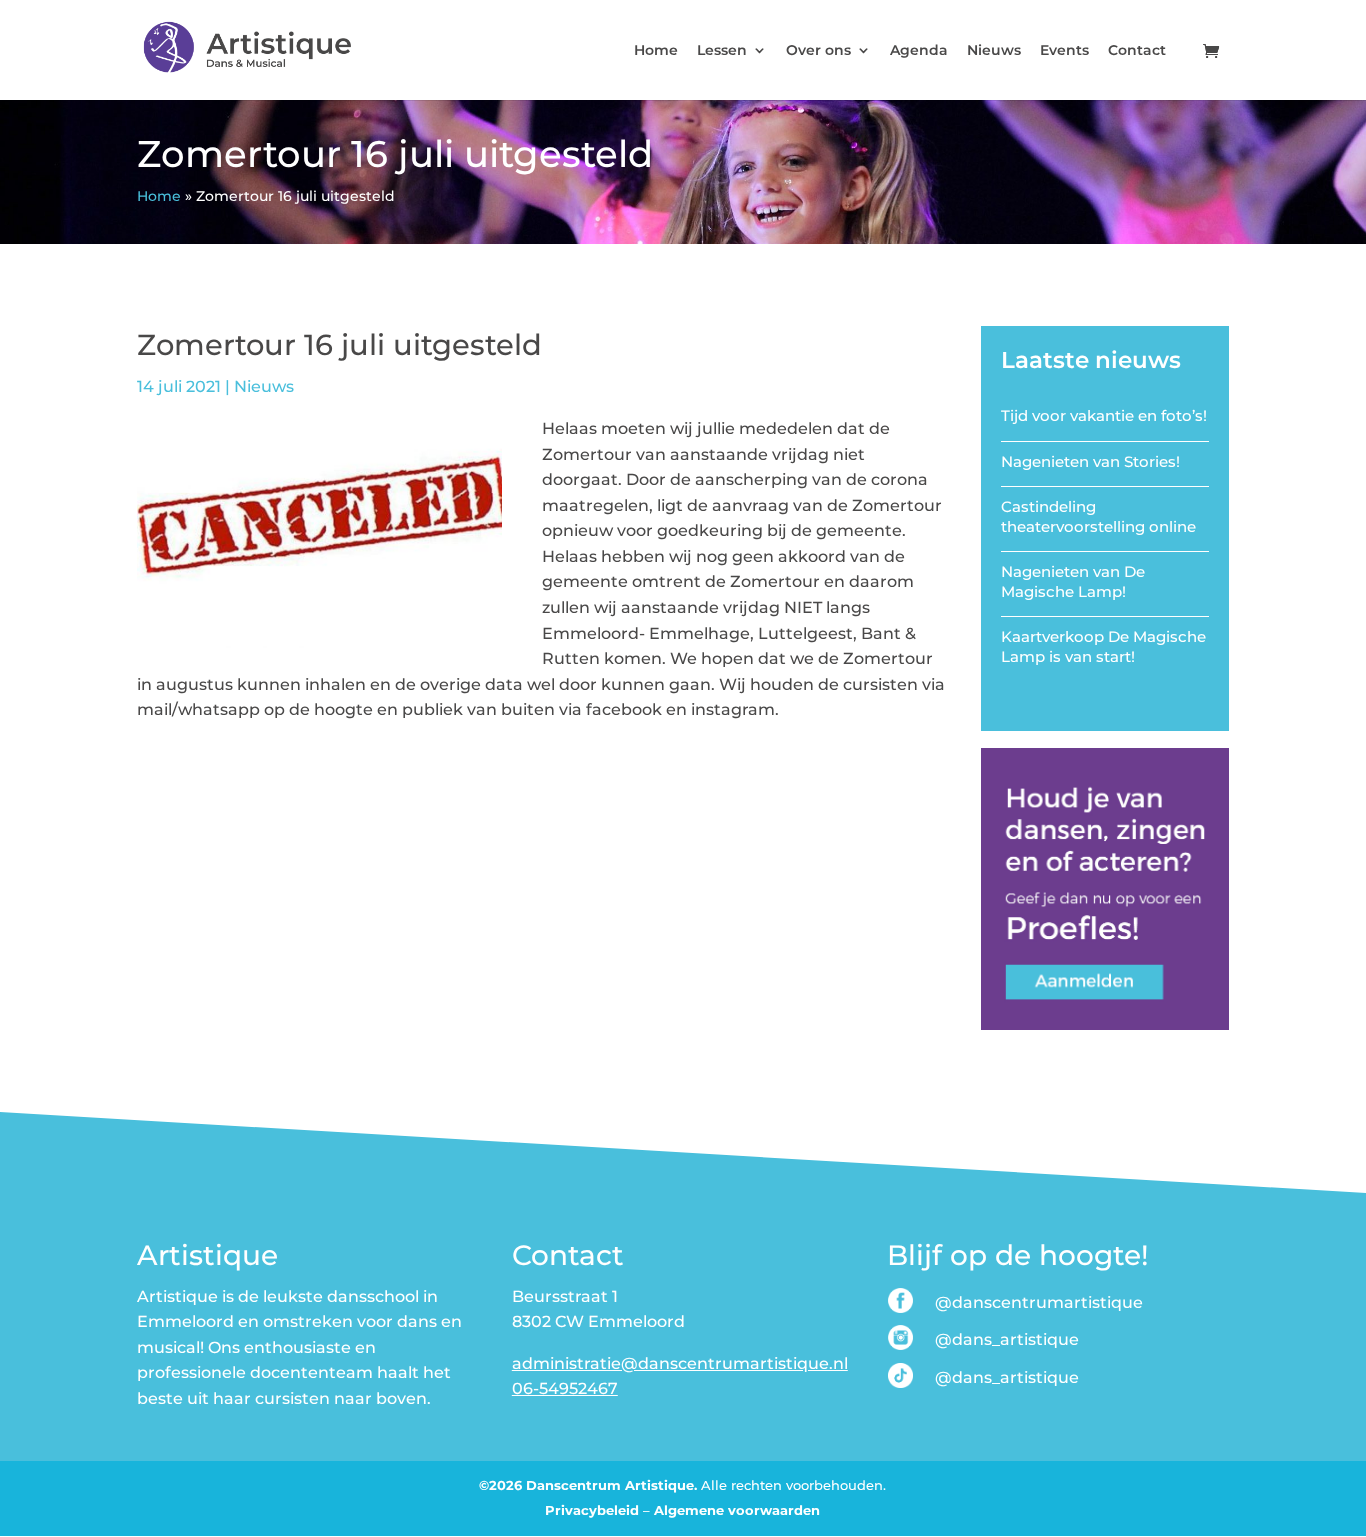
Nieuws (994, 51)
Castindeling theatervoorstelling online (1098, 516)
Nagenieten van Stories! (1090, 461)
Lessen (722, 51)
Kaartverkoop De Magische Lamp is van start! (1103, 646)
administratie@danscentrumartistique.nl (680, 1363)
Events (1064, 51)
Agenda (919, 51)
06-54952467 (565, 1388)
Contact (1137, 51)
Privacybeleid (592, 1510)
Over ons (818, 51)
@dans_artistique (1007, 1339)
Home (656, 51)
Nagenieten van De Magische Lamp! (1073, 581)
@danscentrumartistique (1039, 1302)
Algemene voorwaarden (737, 1510)
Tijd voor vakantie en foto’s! (1104, 415)
